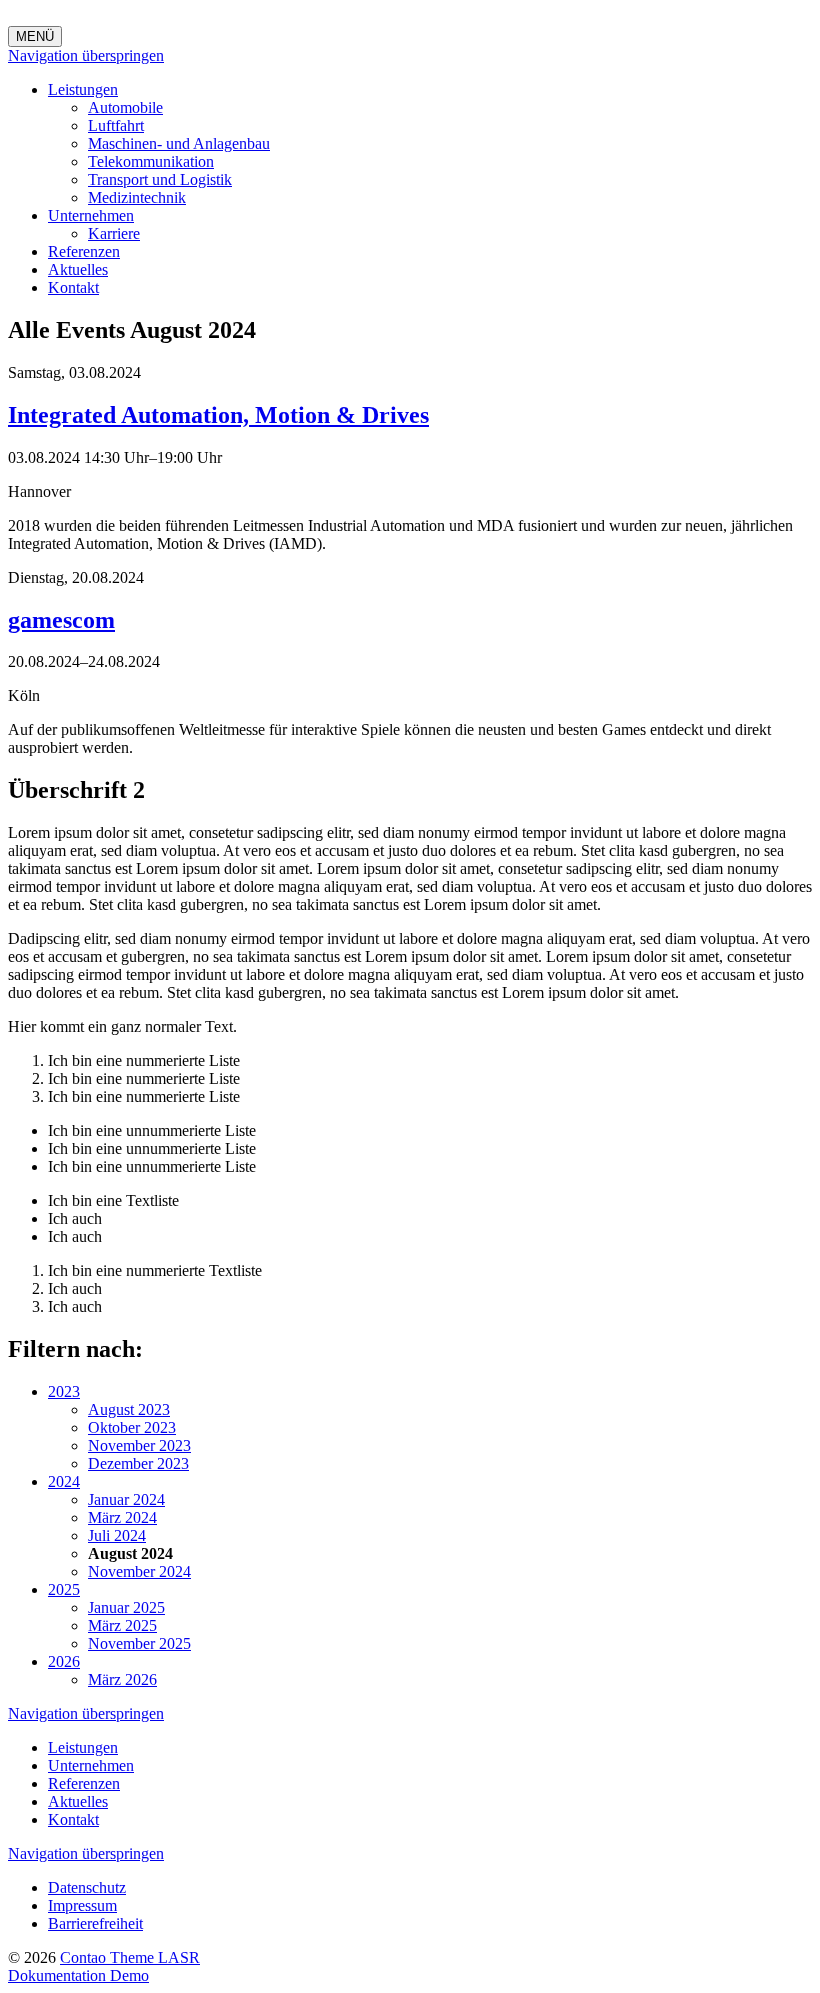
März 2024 (122, 1517)
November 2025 (139, 1643)
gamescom (61, 620)
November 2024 (139, 1571)
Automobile (125, 107)
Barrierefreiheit (95, 1923)
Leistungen (83, 89)
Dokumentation (59, 1975)
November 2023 (139, 1445)
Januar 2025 (126, 1607)
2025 (64, 1589)
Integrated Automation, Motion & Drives (218, 415)
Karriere (114, 233)
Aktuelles (78, 269)
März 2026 (122, 1679)
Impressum (82, 1905)
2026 (64, 1661)
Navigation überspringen (86, 55)
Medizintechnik (137, 197)
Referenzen (84, 251)
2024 (64, 1481)
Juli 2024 (117, 1535)
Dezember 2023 (138, 1463)
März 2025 (122, 1625)
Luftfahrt (116, 125)
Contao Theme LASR (130, 1957)
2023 (64, 1391)
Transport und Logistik (160, 179)
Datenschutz (87, 1887)
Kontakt (73, 287)
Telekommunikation (151, 161)
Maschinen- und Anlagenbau (179, 143)
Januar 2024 (126, 1499)
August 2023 (129, 1409)
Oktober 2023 (132, 1427)
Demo (129, 1975)
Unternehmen (91, 215)
